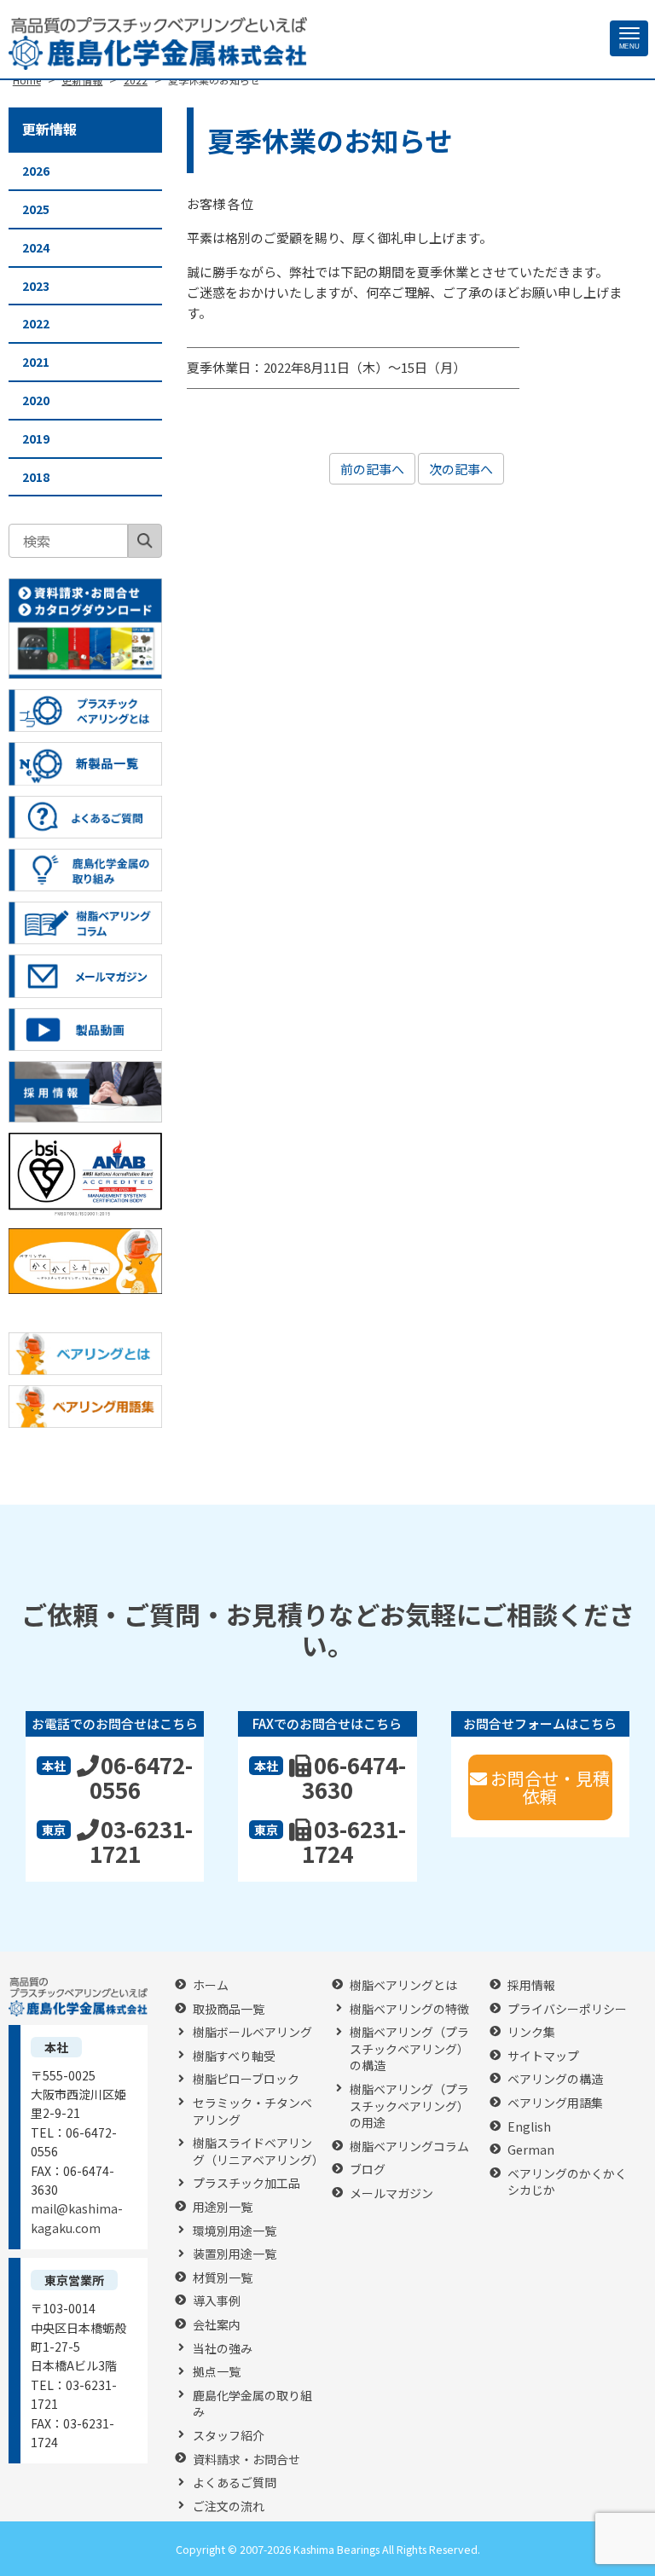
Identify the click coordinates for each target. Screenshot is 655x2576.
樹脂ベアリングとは (403, 1985)
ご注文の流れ (229, 2506)
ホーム (211, 1985)
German (531, 2150)
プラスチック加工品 (246, 2183)
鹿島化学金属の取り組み (252, 2404)
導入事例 (217, 2301)
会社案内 (217, 2325)
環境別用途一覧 (235, 2231)
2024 (36, 247)
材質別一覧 (223, 2278)
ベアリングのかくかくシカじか (567, 2182)
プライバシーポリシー (567, 2009)
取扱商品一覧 (229, 2009)
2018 (36, 477)
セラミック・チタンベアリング (252, 2112)
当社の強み (223, 2349)
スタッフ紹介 (229, 2436)
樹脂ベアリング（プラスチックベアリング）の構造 (409, 2049)
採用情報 (531, 1985)
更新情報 (49, 129)
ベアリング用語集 (555, 2103)
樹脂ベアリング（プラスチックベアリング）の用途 (409, 2106)
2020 (36, 400)
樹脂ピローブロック (246, 2079)
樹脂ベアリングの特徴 (409, 2009)
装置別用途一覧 (235, 2254)
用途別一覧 (223, 2207)
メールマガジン (391, 2193)
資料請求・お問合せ (246, 2460)
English (529, 2127)
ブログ (368, 2170)
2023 (36, 286)
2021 (36, 362)
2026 (36, 171)
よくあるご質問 (235, 2483)
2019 (36, 438)
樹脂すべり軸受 (234, 2056)
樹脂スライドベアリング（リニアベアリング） (258, 2152)
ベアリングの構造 (555, 2079)
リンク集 (531, 2032)
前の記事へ (372, 469)
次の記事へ (461, 469)
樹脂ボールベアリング (252, 2032)
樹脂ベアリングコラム (409, 2147)
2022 (36, 323)
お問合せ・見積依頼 (550, 1787)
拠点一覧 (217, 2372)
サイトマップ (543, 2056)
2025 (36, 209)
